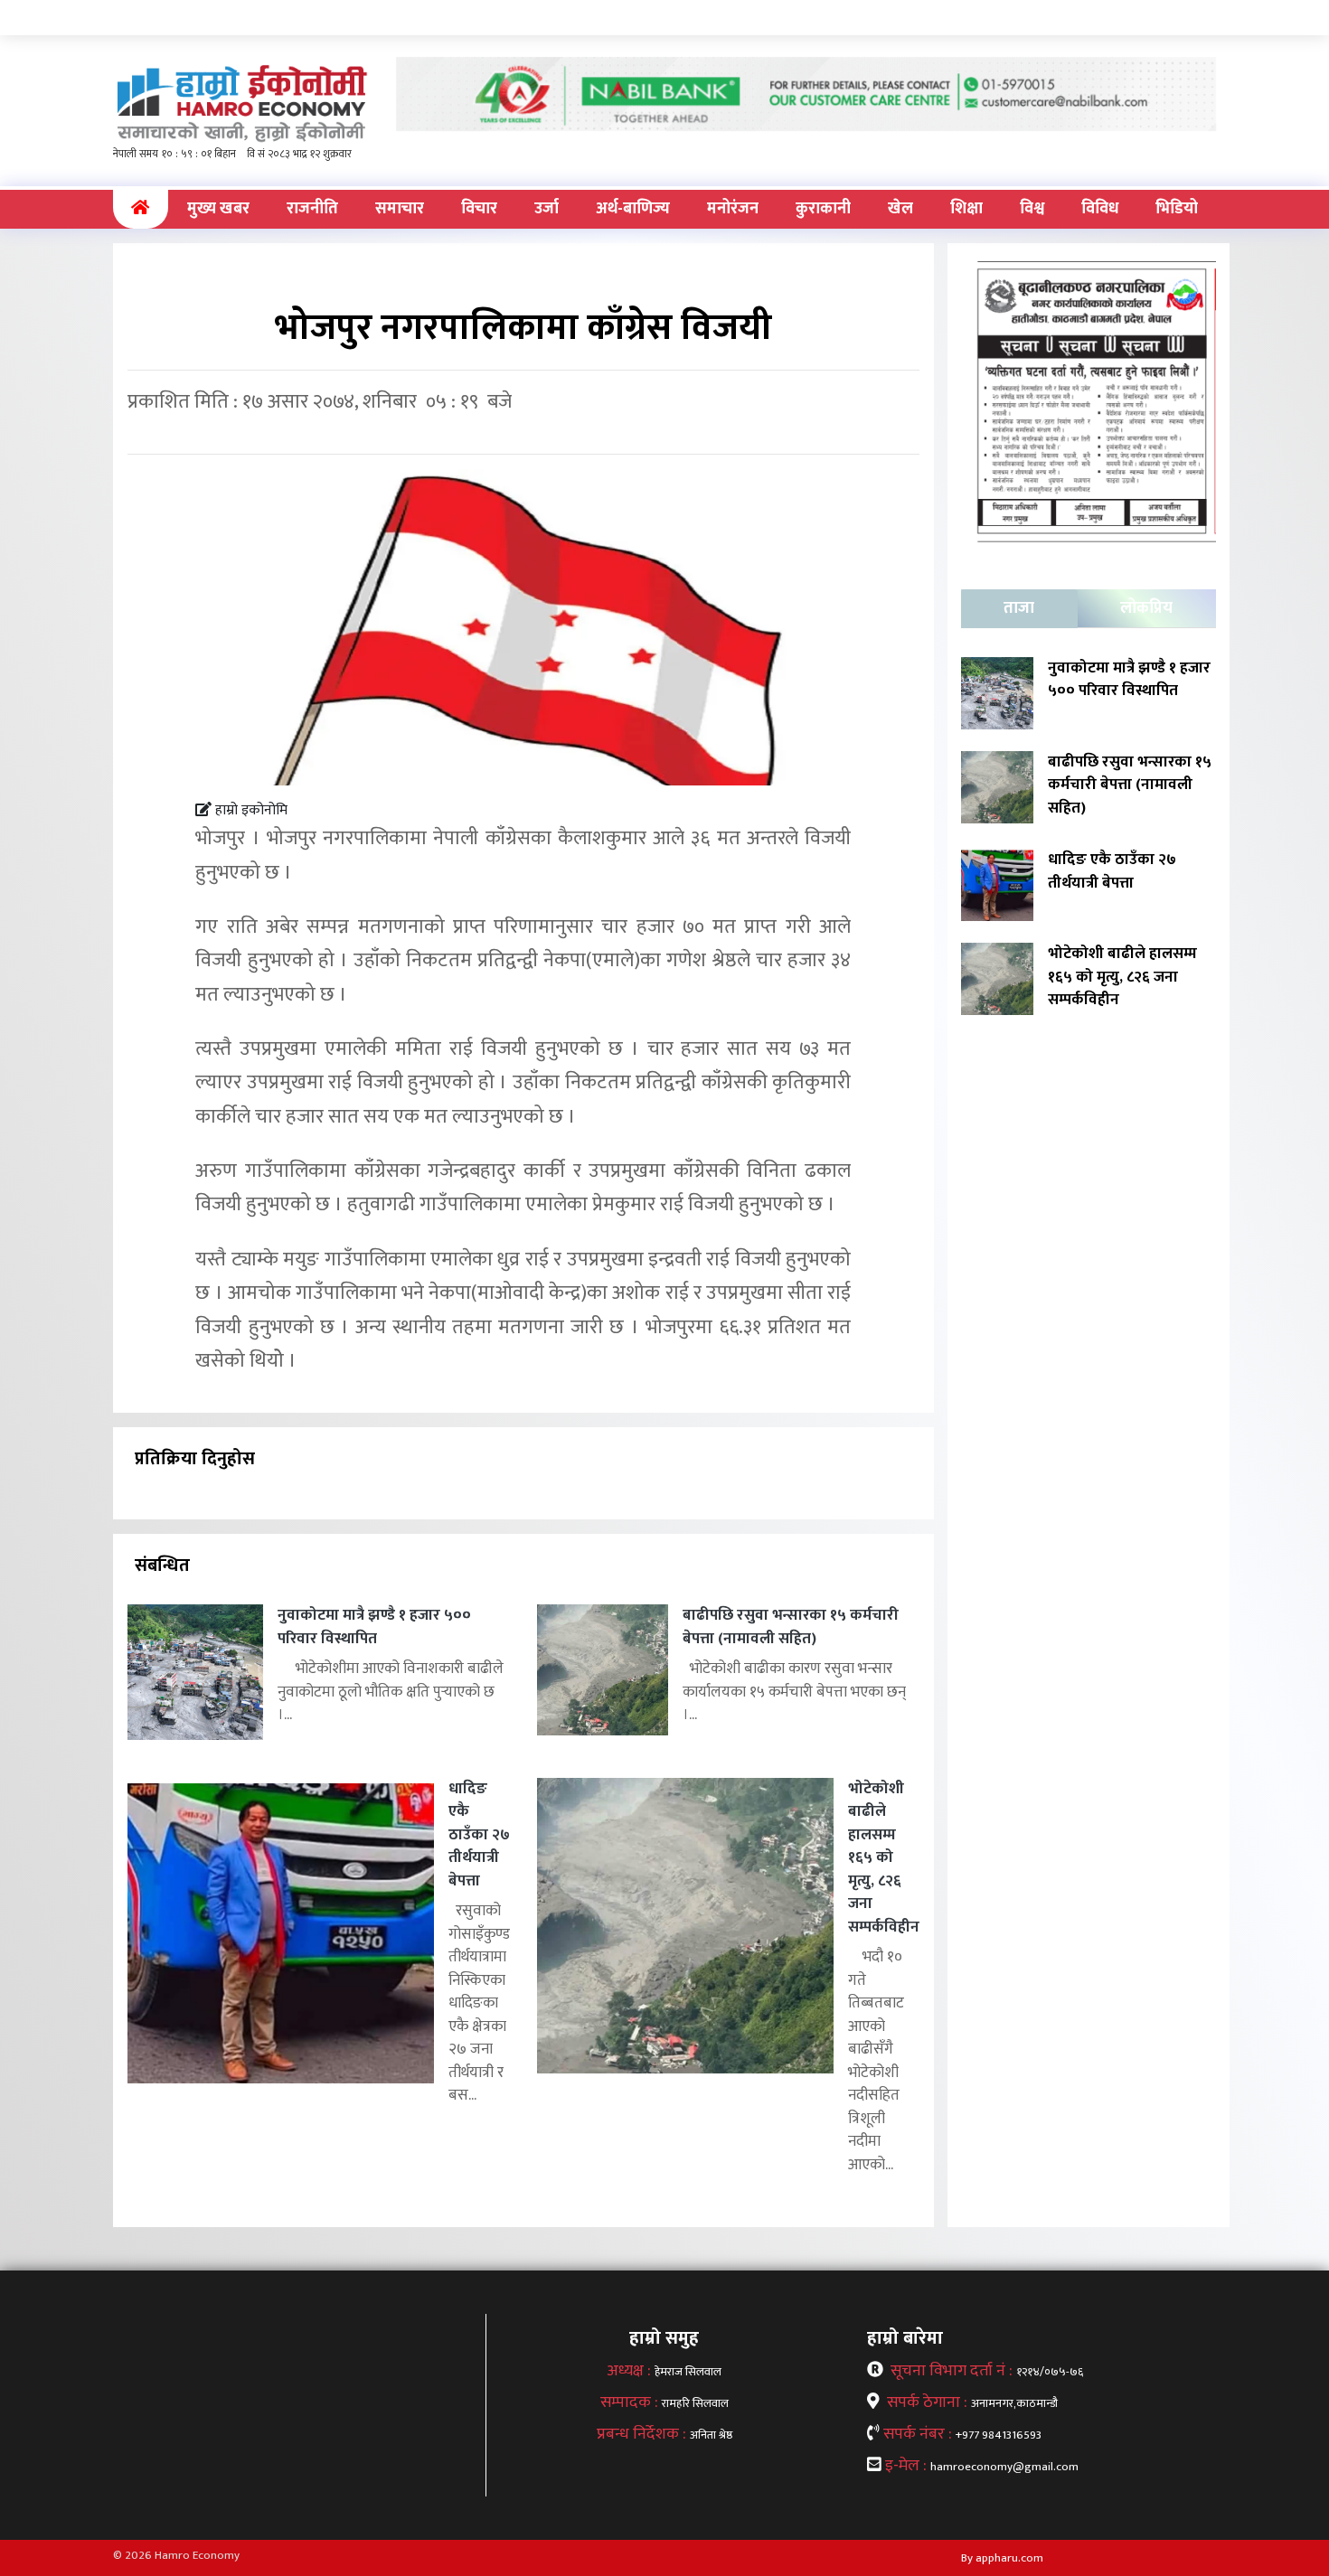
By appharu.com (1002, 2558)
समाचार (400, 209)
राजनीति (312, 209)
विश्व (1032, 209)
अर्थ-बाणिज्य (633, 209)
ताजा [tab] (1019, 608)
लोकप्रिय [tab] (1146, 608)
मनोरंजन (733, 209)
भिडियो (1177, 209)
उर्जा (547, 209)
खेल (900, 209)
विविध (1100, 209)
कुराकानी (823, 209)
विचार (479, 209)
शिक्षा (966, 209)
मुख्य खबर (218, 209)
